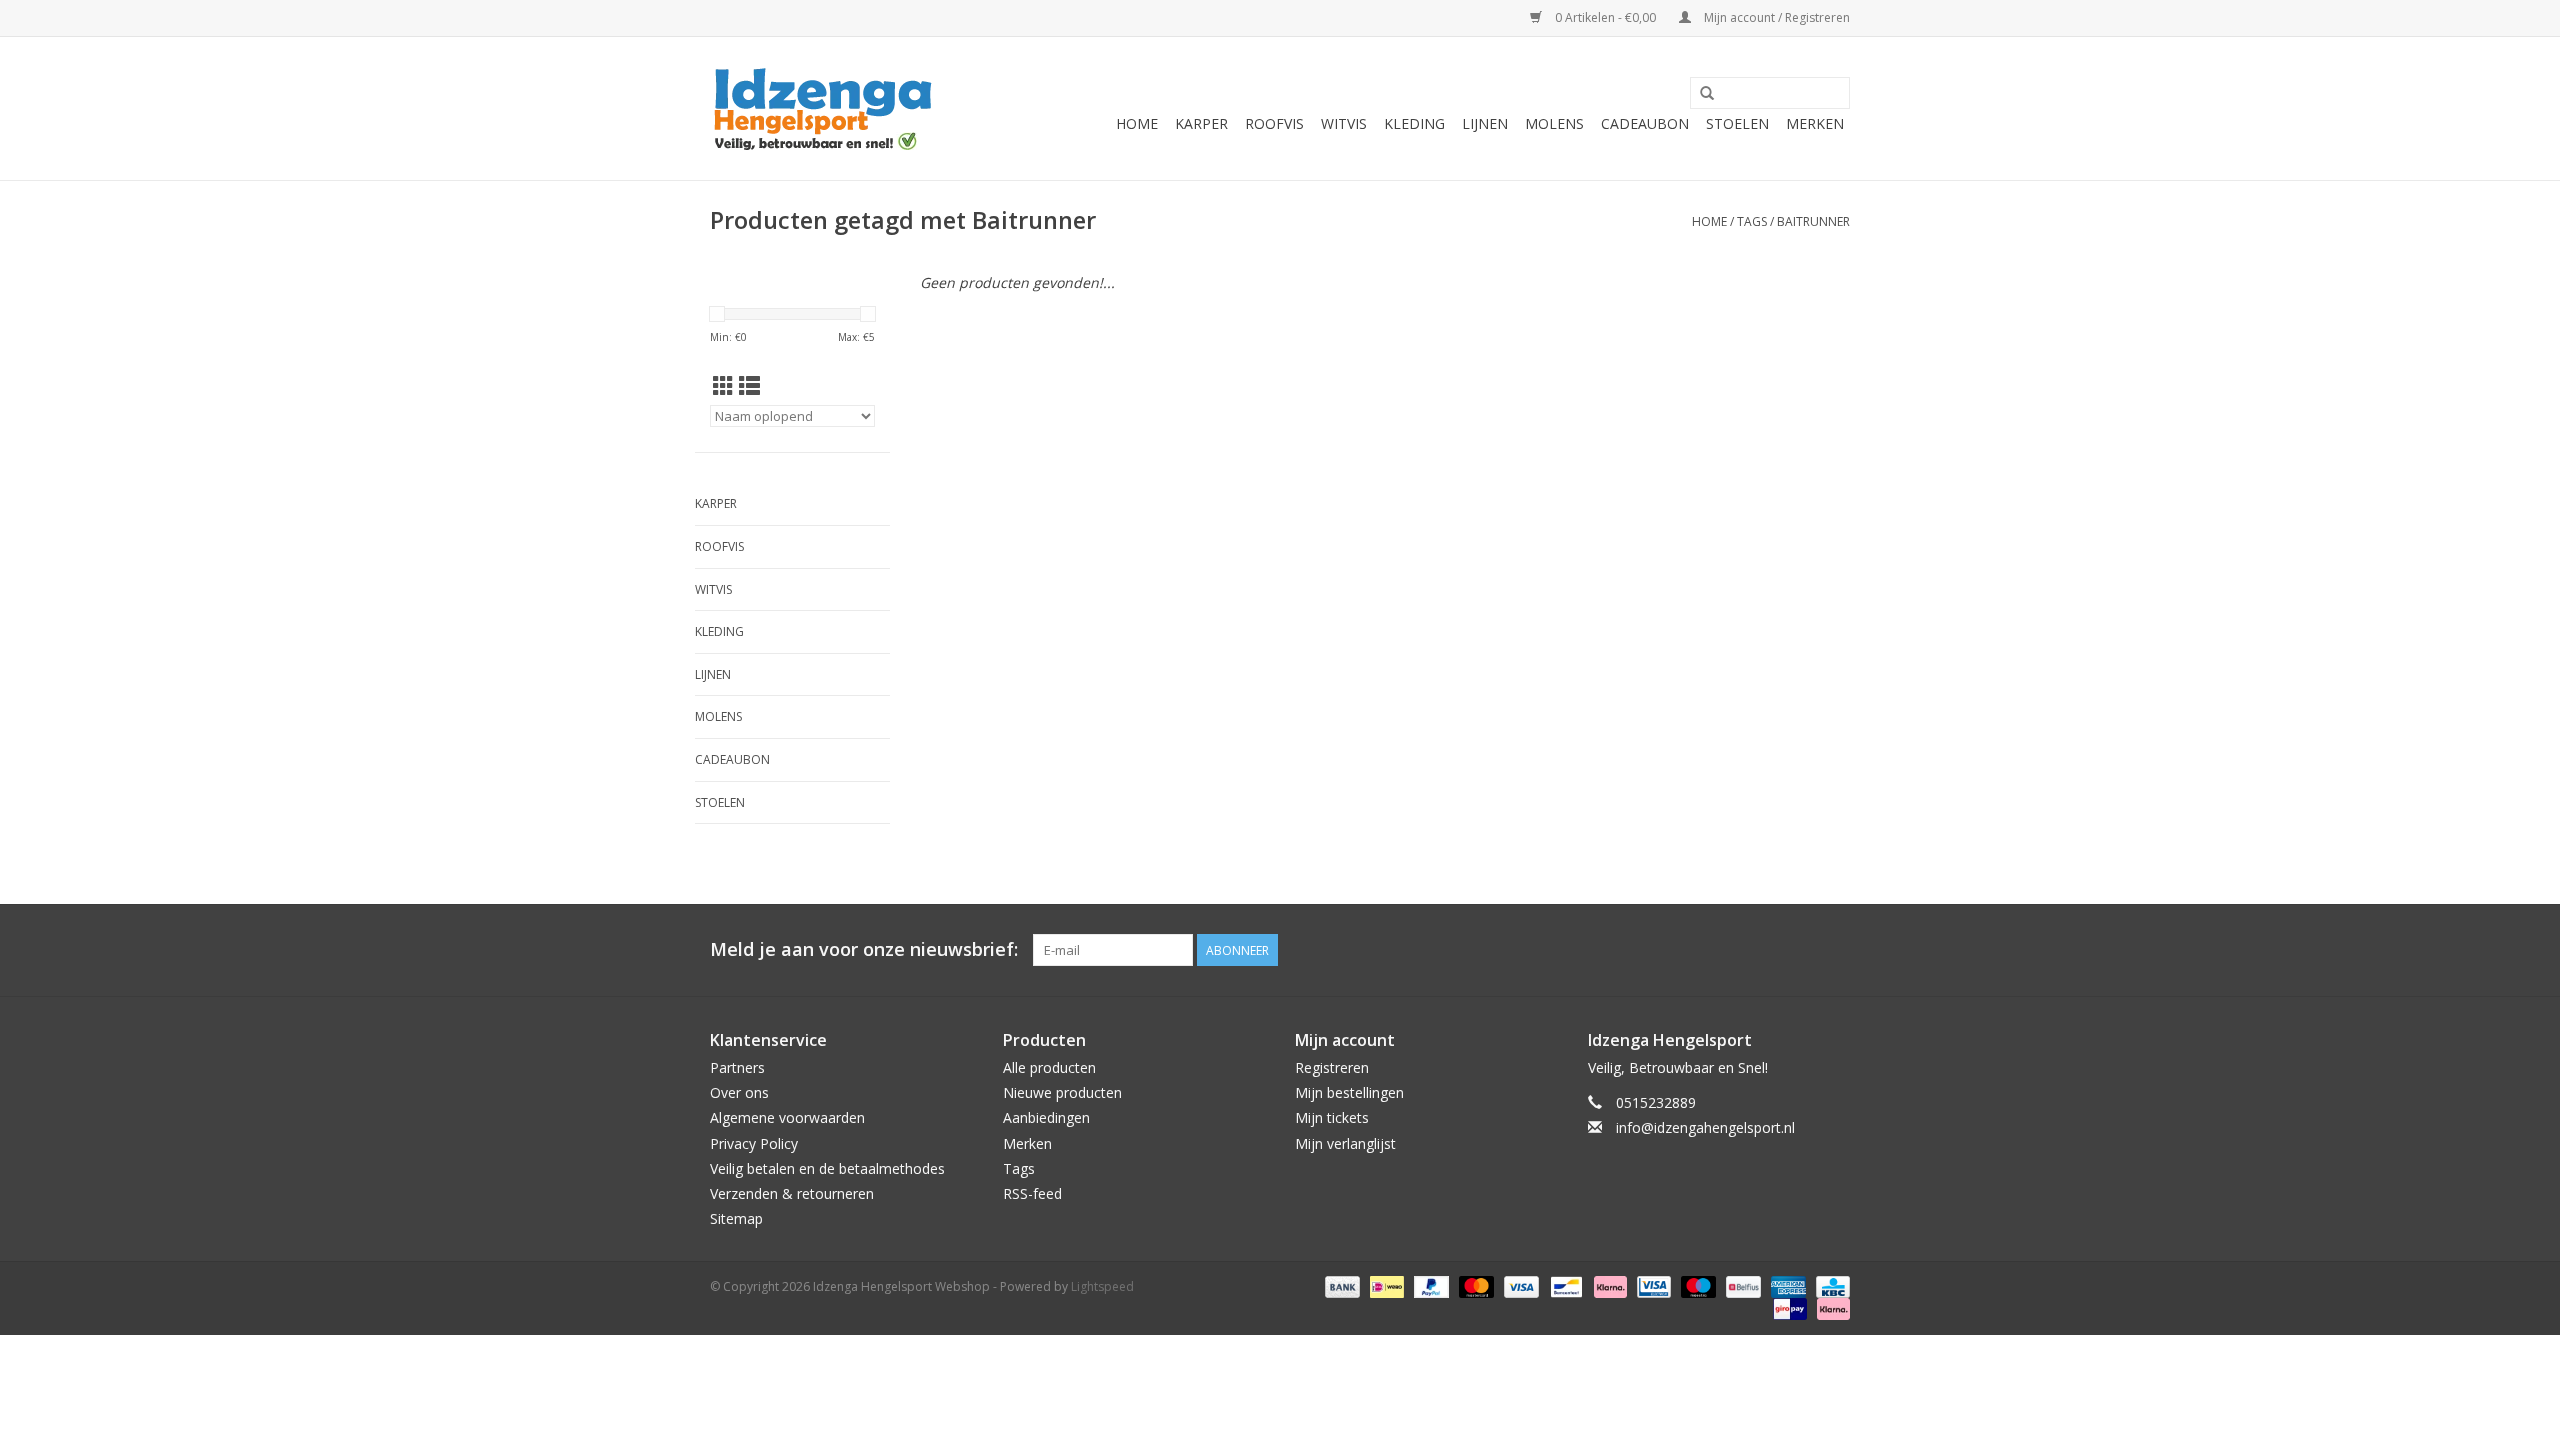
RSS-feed (1032, 1193)
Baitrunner (1813, 221)
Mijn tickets (1332, 1117)
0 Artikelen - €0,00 (1605, 17)
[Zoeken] (1707, 94)
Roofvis (1274, 123)
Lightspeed (1102, 1286)
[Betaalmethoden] (1340, 1286)
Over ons (739, 1092)
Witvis (1344, 123)
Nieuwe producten (1062, 1092)
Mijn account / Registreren (1775, 17)
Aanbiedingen (1046, 1117)
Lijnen (1485, 123)
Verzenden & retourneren (792, 1193)
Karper (1201, 123)
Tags (1752, 221)
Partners (737, 1067)
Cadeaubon (1645, 123)
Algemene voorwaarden (787, 1117)
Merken (1815, 123)
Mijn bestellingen (1349, 1092)
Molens (1554, 123)
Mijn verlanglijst (1345, 1143)
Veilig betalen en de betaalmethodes (827, 1168)
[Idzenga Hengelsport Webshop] (832, 108)
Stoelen (1737, 123)
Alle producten (1049, 1067)
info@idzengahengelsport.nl (1705, 1127)
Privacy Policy (754, 1143)
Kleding (1414, 123)
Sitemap (736, 1218)
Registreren (1332, 1067)
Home (1137, 123)
